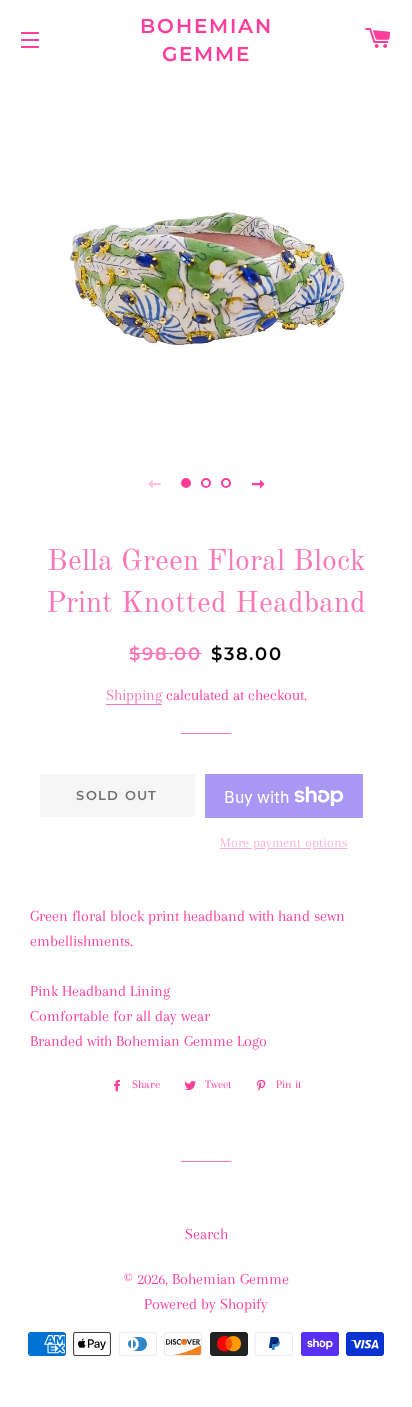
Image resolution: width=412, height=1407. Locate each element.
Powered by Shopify (206, 1304)
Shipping (134, 695)
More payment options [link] (284, 842)
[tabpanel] (206, 255)
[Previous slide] (154, 483)
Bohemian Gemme (206, 40)
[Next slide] (258, 483)
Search (206, 1234)
